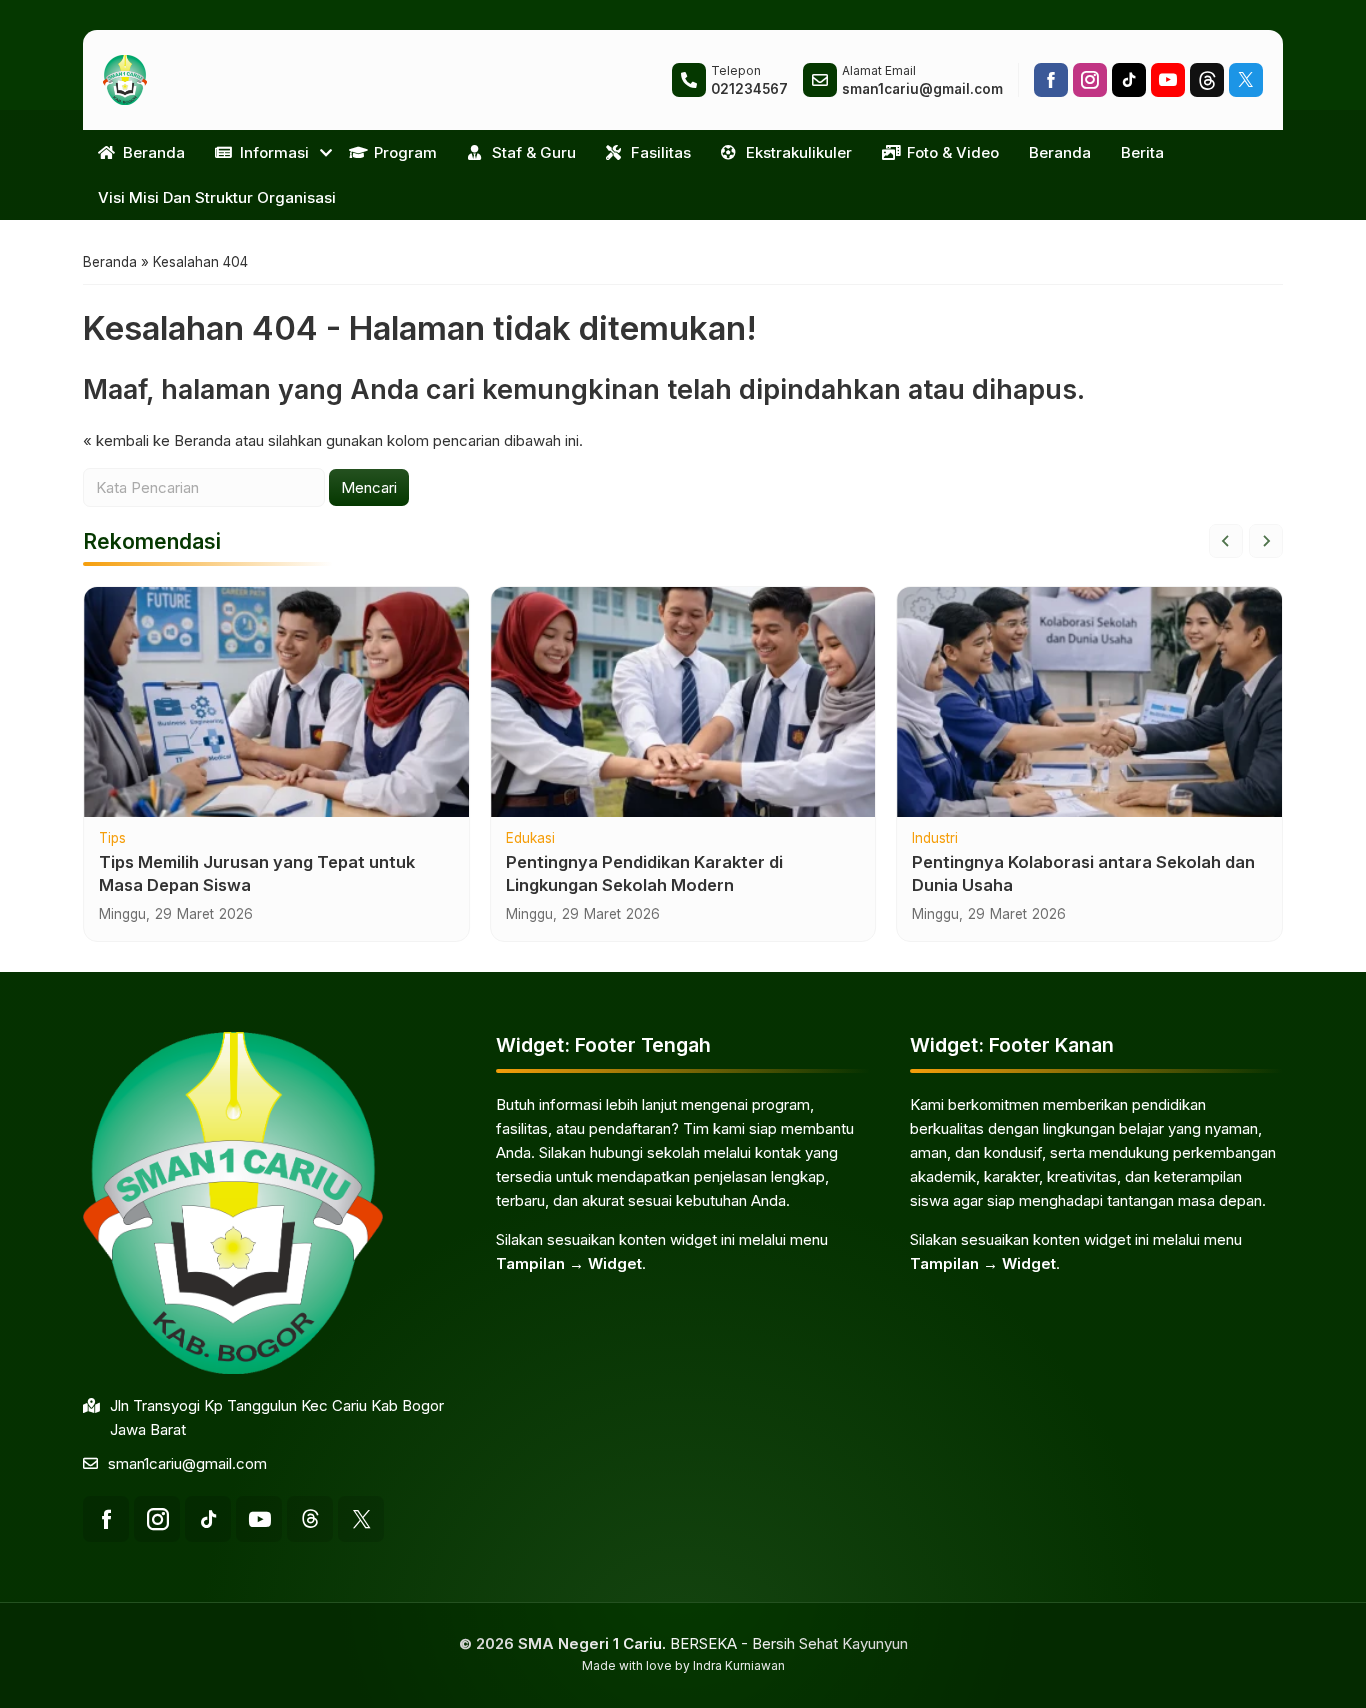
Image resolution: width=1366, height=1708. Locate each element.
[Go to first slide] (1266, 541)
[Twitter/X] (1246, 80)
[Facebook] (1051, 80)
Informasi (274, 152)
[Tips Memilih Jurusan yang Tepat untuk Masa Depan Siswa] (276, 702)
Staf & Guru (534, 152)
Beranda (154, 152)
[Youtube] (1168, 80)
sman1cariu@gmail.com (187, 1463)
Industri (935, 839)
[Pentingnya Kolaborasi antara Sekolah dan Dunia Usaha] (1089, 702)
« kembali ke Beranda (157, 440)
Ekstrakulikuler (799, 152)
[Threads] (1207, 80)
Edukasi (530, 839)
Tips (112, 839)
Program (405, 152)
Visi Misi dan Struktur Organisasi (217, 197)
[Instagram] (1090, 80)
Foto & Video (953, 152)
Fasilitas (661, 152)
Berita (1142, 152)
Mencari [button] (369, 487)
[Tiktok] (1129, 80)
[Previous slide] (1226, 541)
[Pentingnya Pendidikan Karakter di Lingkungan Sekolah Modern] (683, 702)
